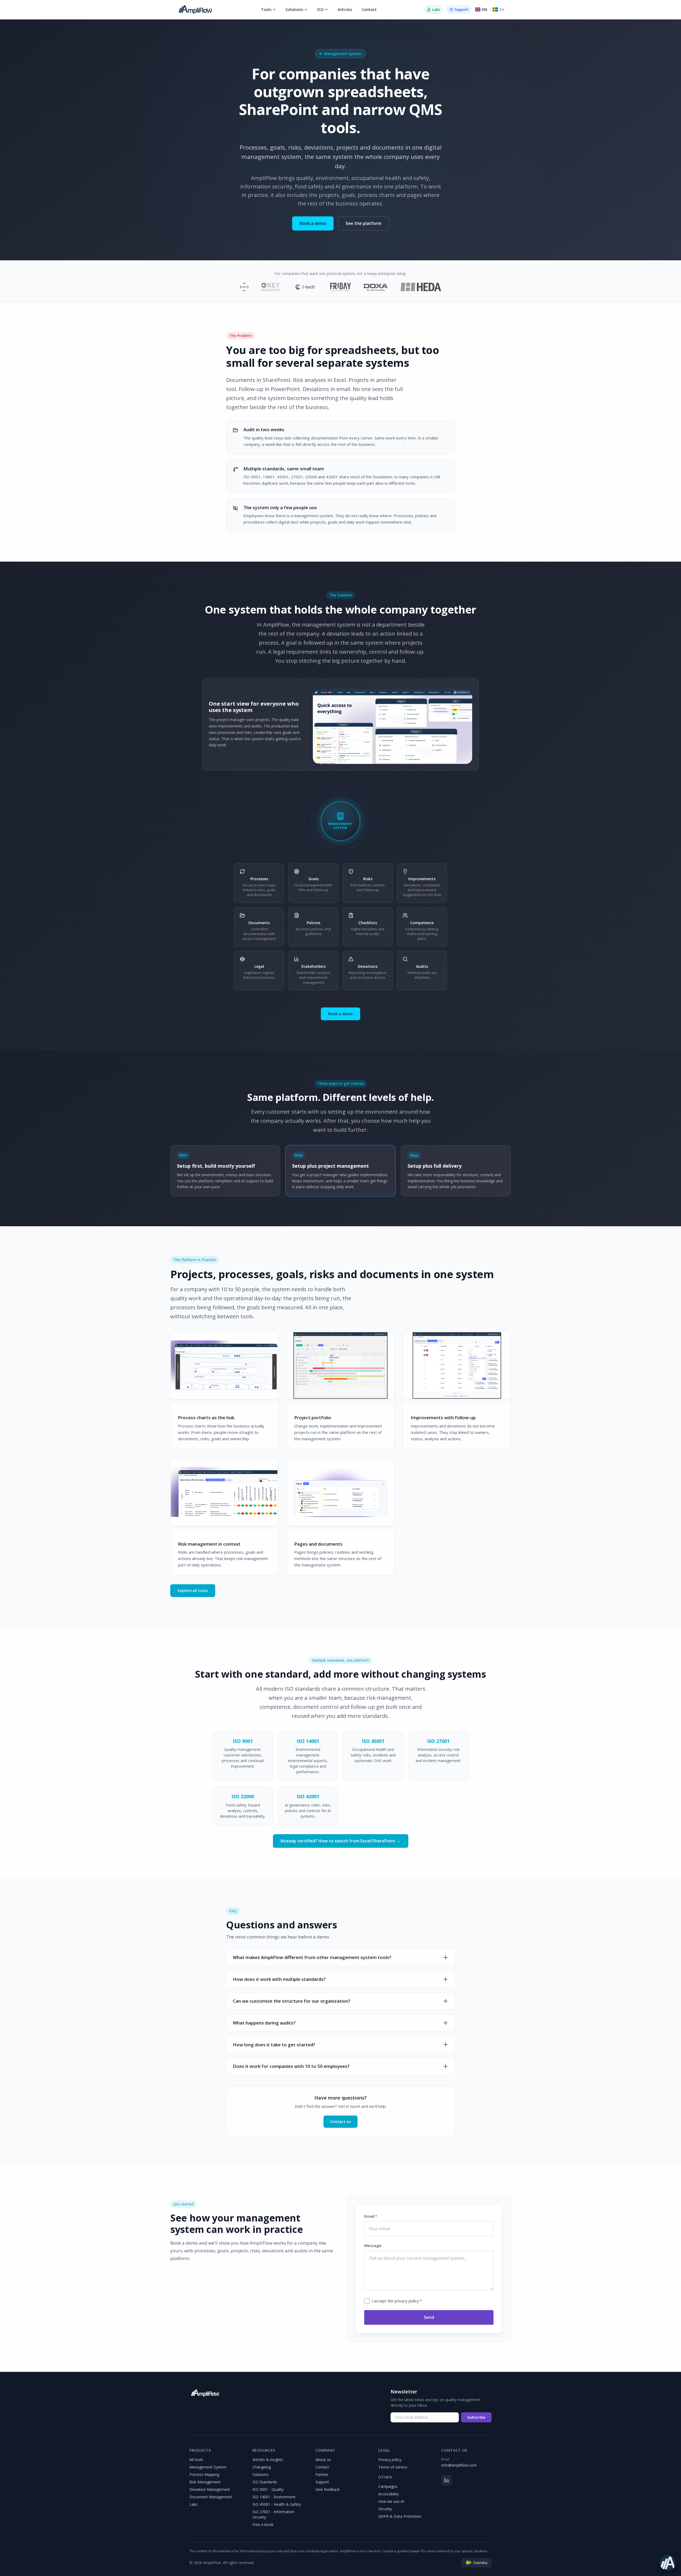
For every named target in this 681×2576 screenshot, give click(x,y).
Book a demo (313, 223)
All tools (196, 2460)
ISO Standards (265, 2482)
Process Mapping (204, 2474)
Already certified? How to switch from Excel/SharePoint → (341, 1841)
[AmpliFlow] (205, 2393)
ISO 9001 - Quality (268, 2489)
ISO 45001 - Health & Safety (277, 2504)
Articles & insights (268, 2460)
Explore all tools (193, 1591)
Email (371, 2216)
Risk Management (205, 2482)
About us (323, 2460)
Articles (345, 9)
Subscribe (476, 2417)
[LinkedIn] (447, 2480)
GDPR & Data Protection (400, 2516)
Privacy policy (390, 2460)
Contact (369, 9)
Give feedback (328, 2489)
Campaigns (388, 2486)
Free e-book (263, 2524)
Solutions (294, 9)
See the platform (363, 223)
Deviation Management (210, 2489)
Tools (266, 9)
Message (373, 2245)
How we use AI (391, 2501)
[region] (393, 727)
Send (429, 2317)
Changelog (262, 2467)
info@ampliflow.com (459, 2465)
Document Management (211, 2497)
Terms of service (393, 2467)
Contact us (340, 2121)
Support (322, 2482)
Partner (322, 2474)
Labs (194, 2504)
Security (385, 2509)
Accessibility (389, 2494)
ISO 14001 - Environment (274, 2497)
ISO (320, 9)
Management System (208, 2467)
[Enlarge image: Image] (393, 727)
